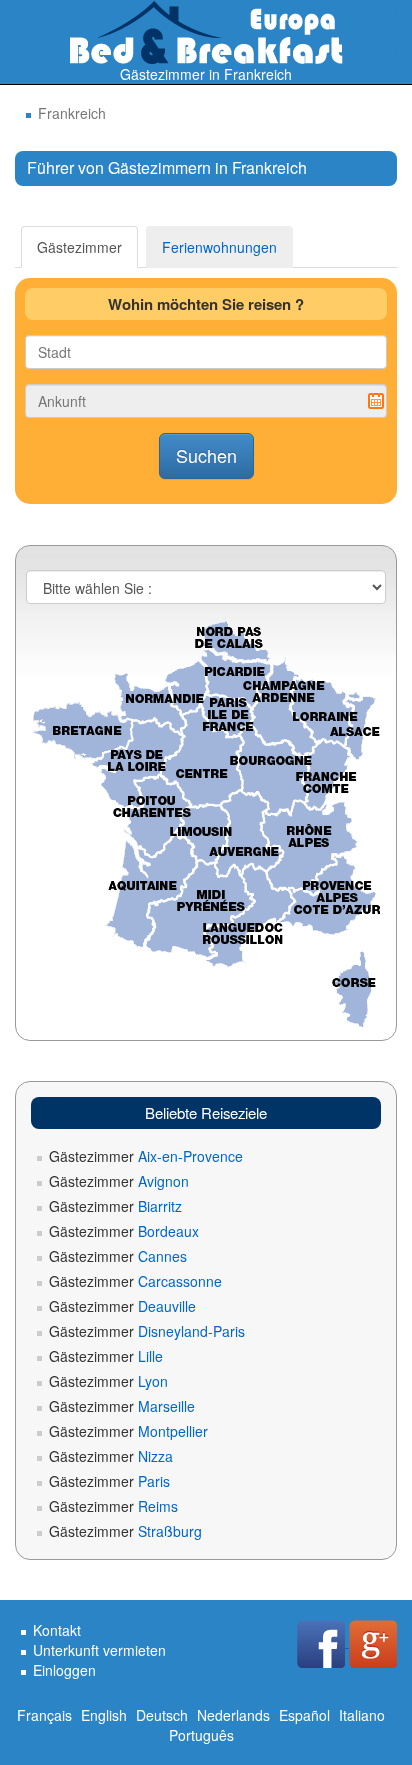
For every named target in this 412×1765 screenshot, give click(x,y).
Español (304, 1715)
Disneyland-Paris (147, 1331)
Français (44, 1715)
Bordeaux (124, 1231)
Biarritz (115, 1206)
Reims (113, 1506)
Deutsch (162, 1715)
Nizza (111, 1456)
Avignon (119, 1181)
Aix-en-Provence (146, 1156)
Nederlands (233, 1715)
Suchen (206, 455)
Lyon (108, 1381)
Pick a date (376, 401)
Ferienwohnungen (219, 247)
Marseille (122, 1406)
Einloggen (64, 1670)
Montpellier (128, 1431)
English (104, 1715)
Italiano (362, 1715)
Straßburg (125, 1531)
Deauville (122, 1306)
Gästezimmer (79, 247)
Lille (106, 1356)
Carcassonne (135, 1281)
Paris (109, 1481)
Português (201, 1735)
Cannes (118, 1256)
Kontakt (57, 1630)
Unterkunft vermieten (99, 1650)
